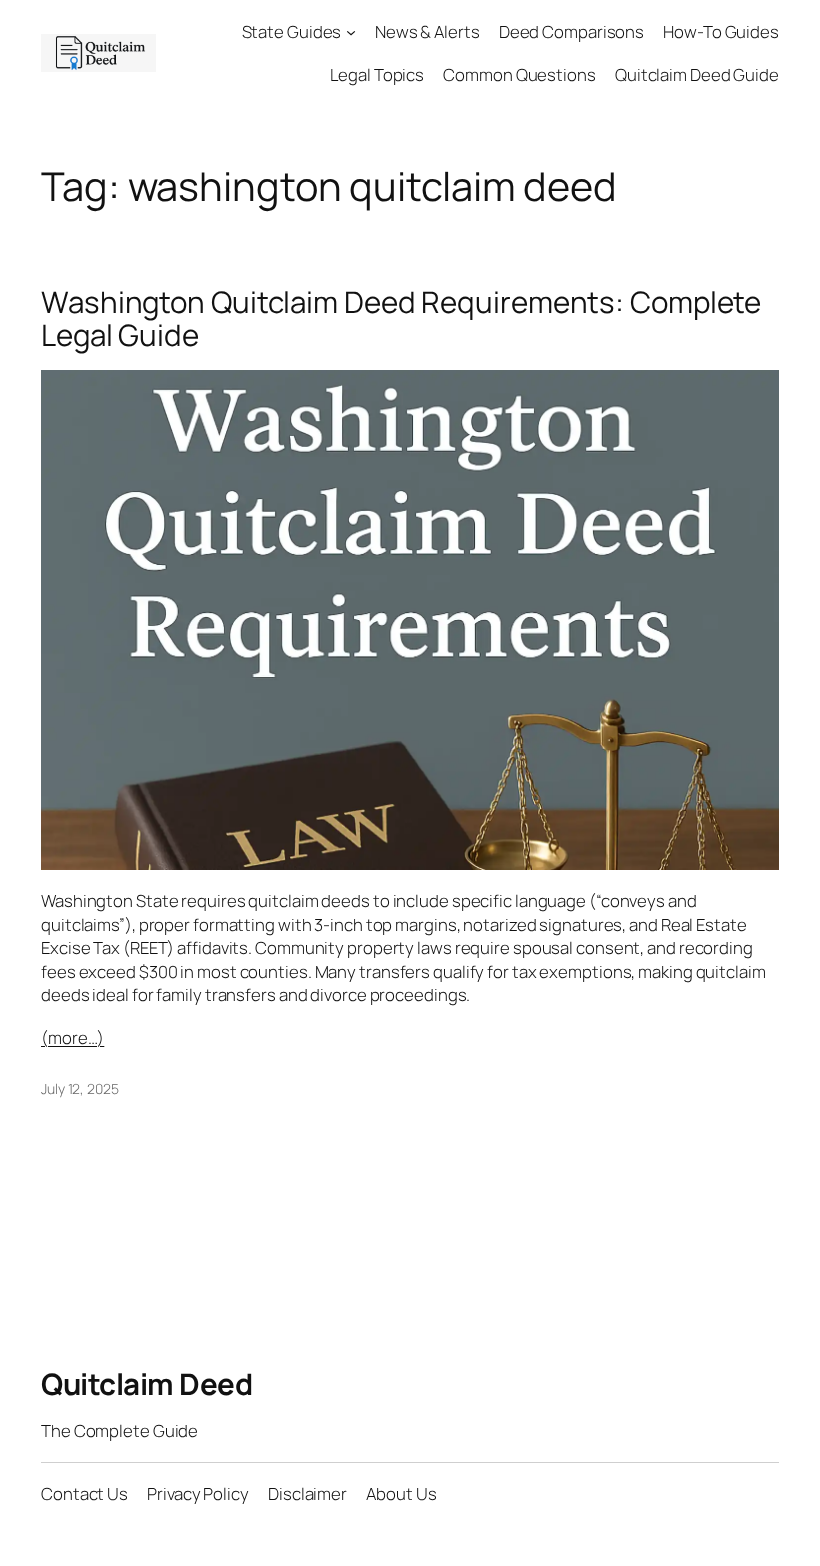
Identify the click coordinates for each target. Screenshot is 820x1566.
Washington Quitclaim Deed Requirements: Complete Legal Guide (401, 318)
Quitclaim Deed (146, 1383)
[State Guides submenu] (351, 32)
